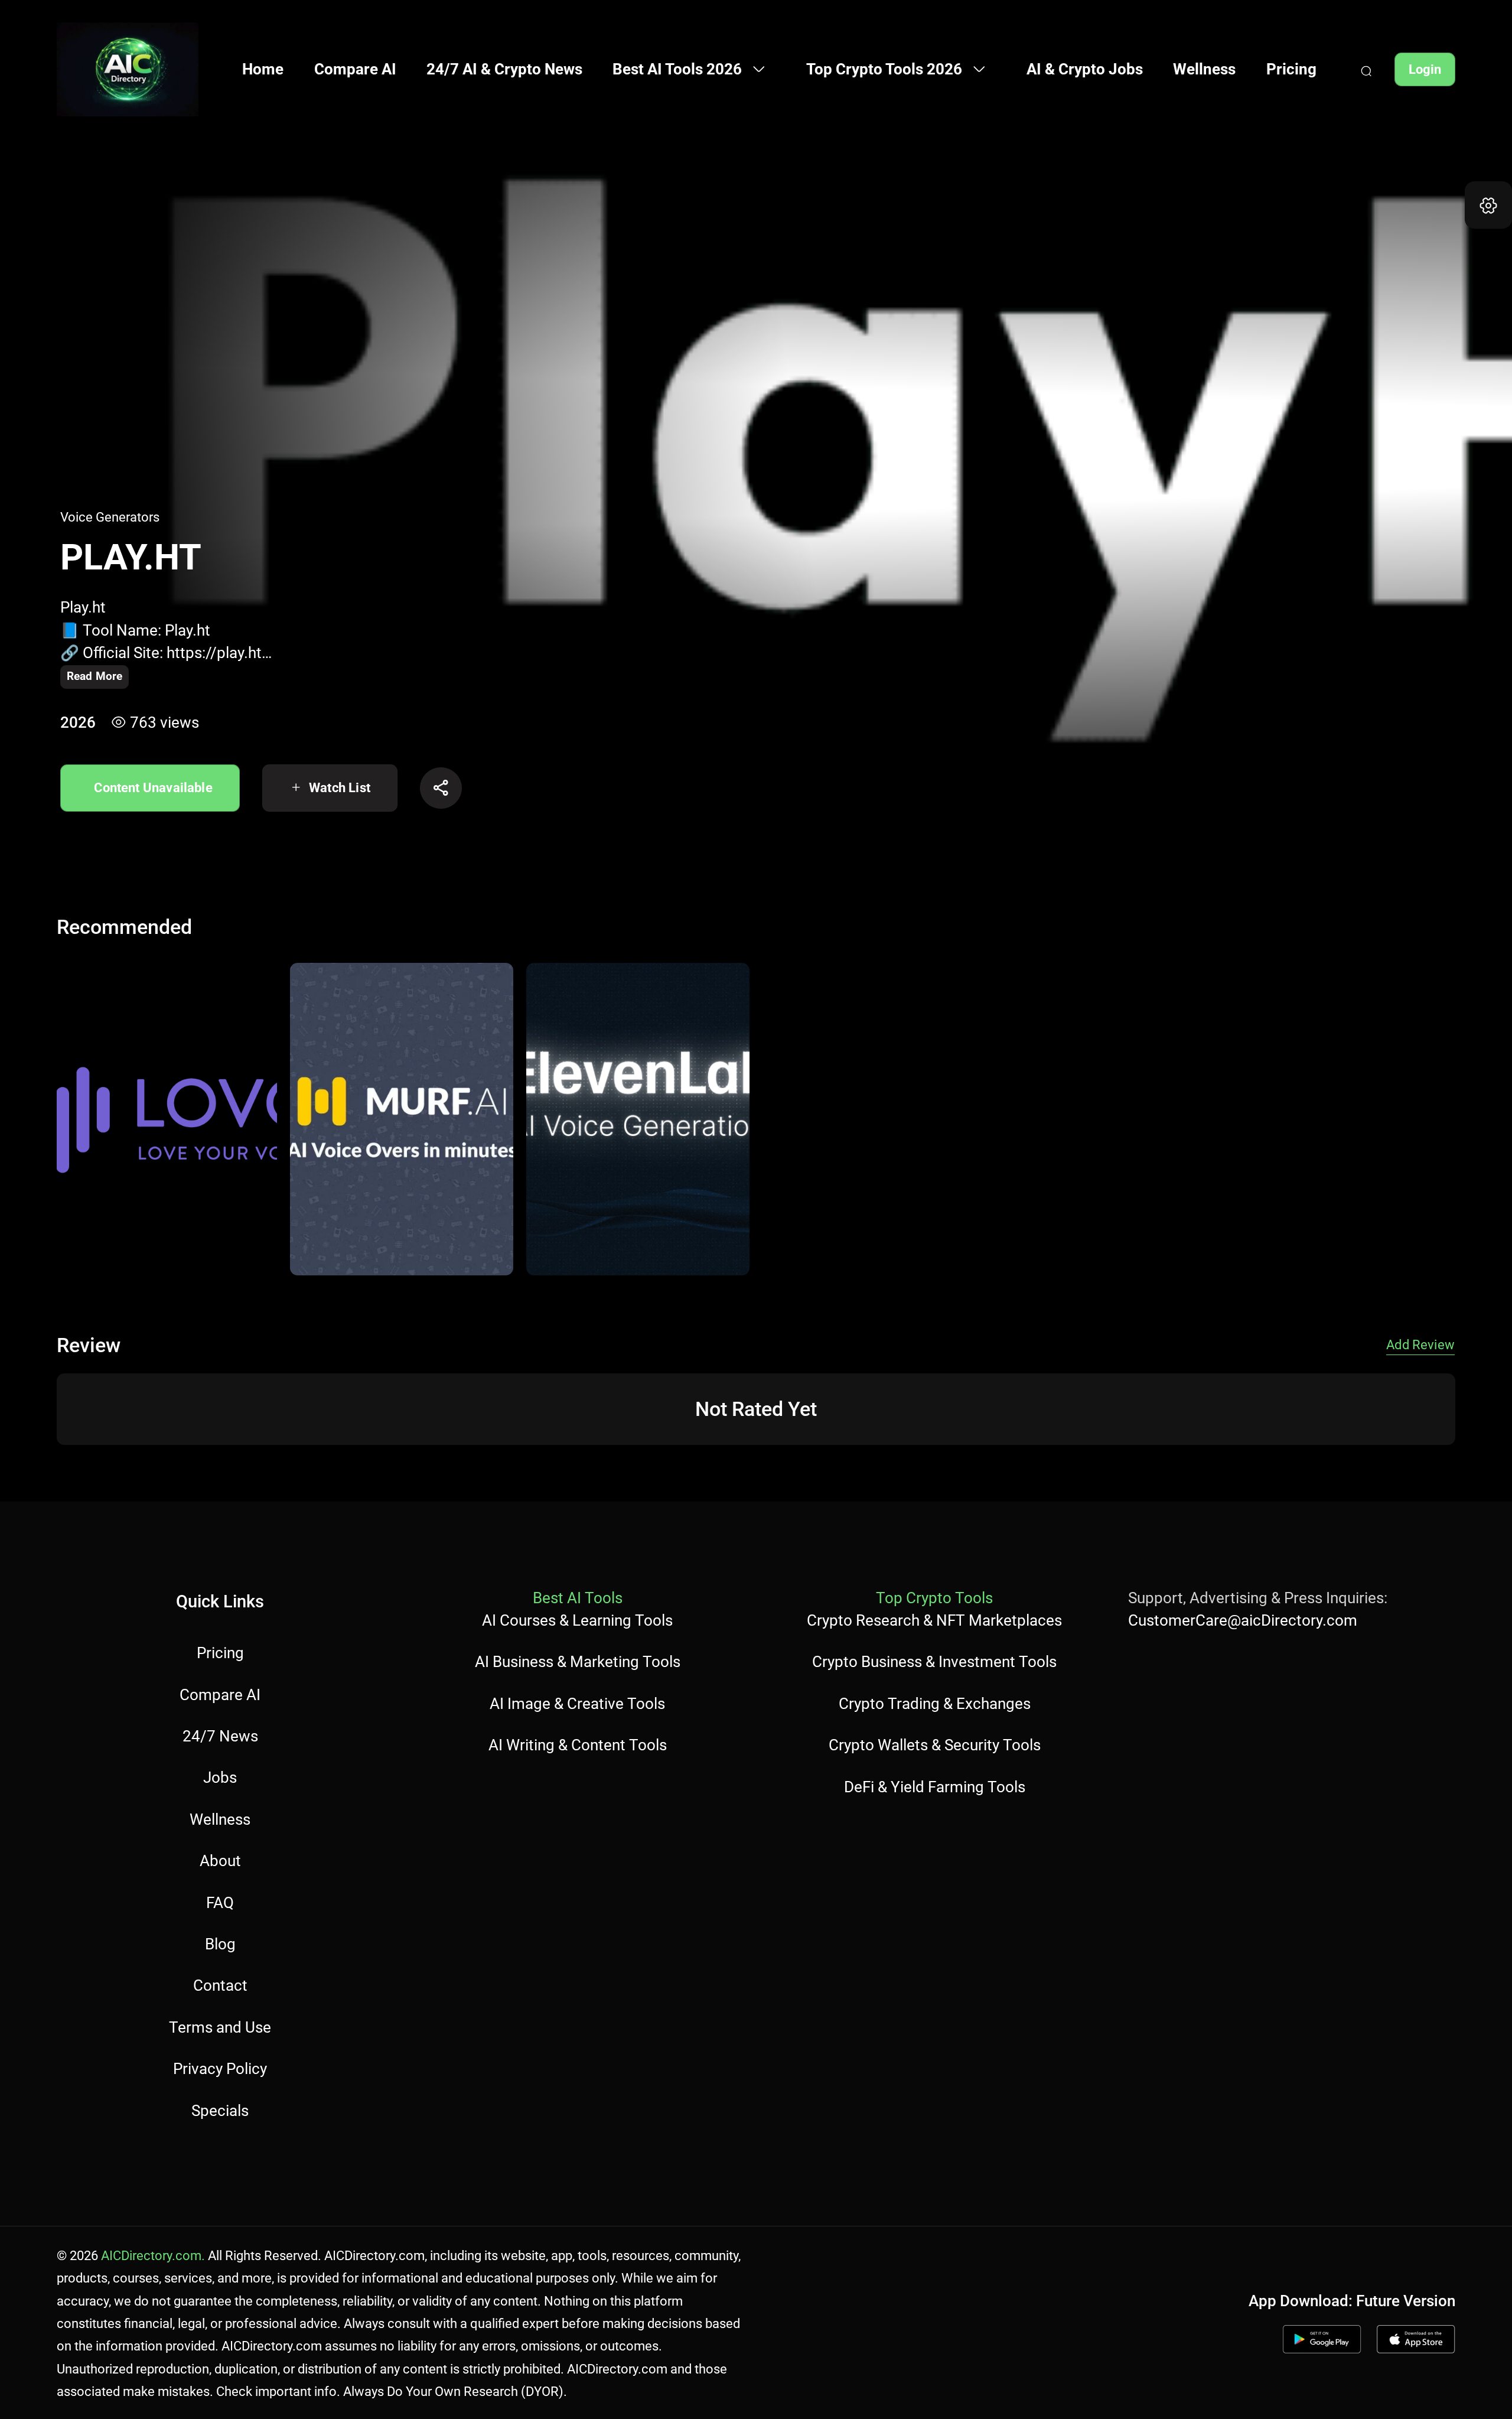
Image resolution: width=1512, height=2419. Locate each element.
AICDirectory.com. (153, 2255)
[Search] (1366, 69)
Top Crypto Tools (934, 1598)
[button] (1488, 205)
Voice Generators (110, 517)
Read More (94, 676)
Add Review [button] (1420, 1344)
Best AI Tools (578, 1598)
